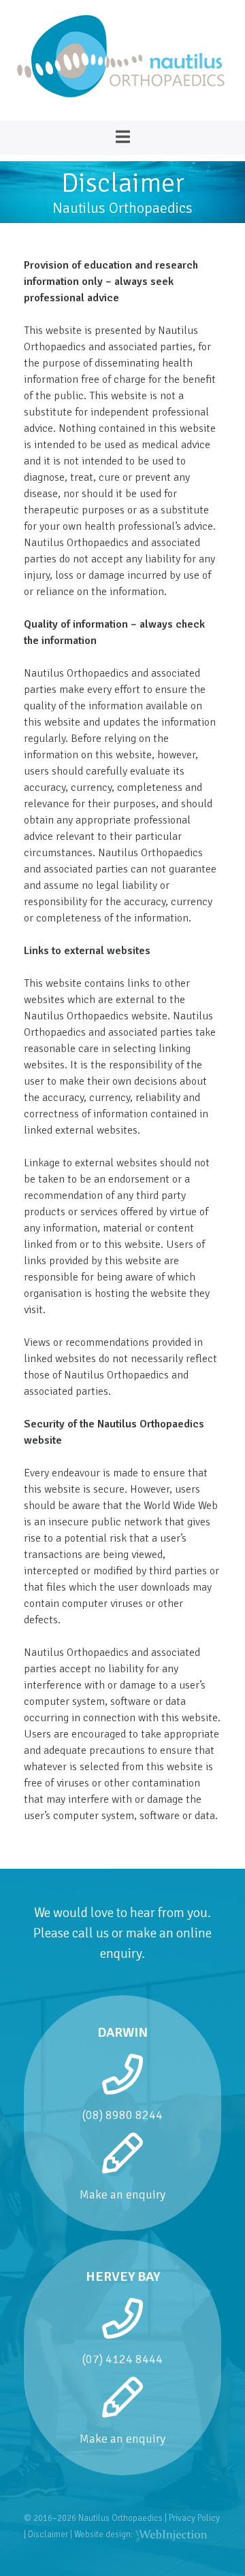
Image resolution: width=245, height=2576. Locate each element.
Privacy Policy (194, 2518)
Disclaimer (48, 2535)
